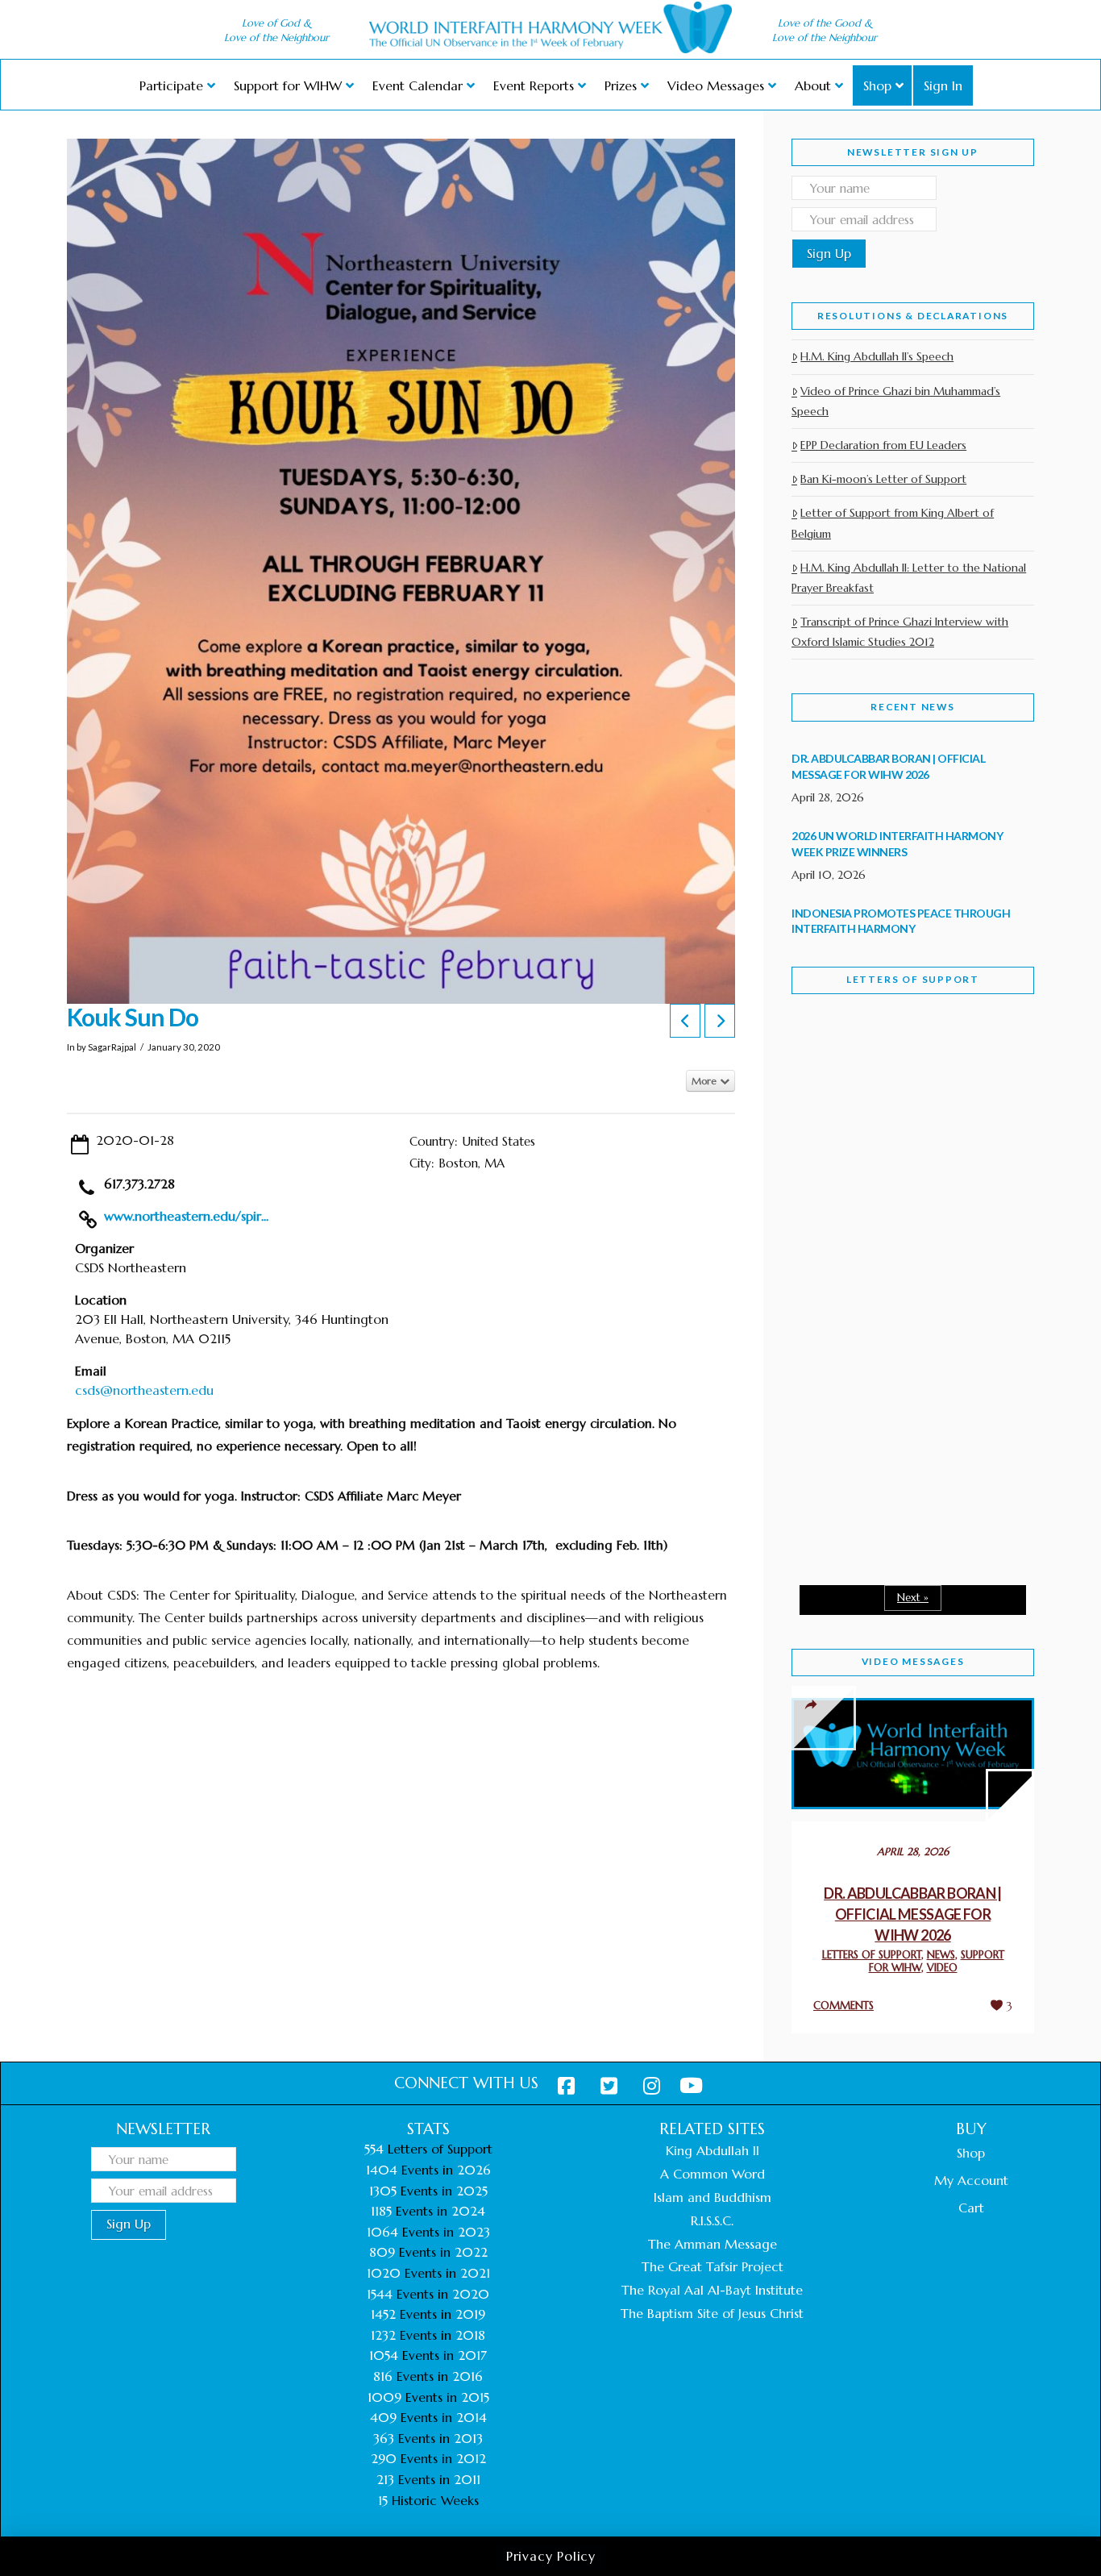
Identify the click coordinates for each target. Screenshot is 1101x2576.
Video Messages (913, 1661)
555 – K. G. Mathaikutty (903, 1072)
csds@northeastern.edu (144, 1390)
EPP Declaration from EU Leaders (883, 445)
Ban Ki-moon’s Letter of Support (883, 479)
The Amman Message (713, 2244)
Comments (843, 2006)
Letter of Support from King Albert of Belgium (893, 523)
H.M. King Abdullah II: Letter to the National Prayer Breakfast (909, 578)
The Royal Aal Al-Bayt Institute (712, 2290)
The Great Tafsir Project (713, 2266)
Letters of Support (913, 979)
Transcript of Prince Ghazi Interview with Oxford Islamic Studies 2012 (900, 632)
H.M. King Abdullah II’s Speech (877, 356)
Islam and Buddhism (713, 2197)
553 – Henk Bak (875, 1435)
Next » (913, 1598)
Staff (833, 1151)
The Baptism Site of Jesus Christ (712, 2313)
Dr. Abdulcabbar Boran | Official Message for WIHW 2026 (913, 1914)
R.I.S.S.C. (712, 2220)
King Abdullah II (713, 2150)
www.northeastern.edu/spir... (186, 1216)
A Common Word (713, 2174)
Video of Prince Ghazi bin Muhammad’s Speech (896, 401)
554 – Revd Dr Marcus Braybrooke (897, 1264)
